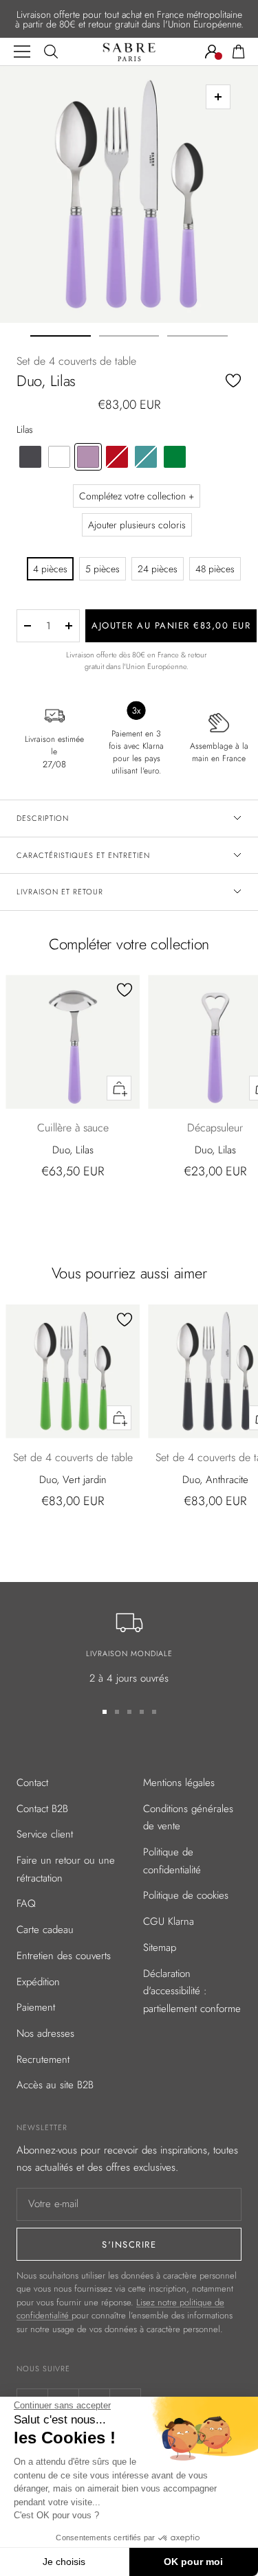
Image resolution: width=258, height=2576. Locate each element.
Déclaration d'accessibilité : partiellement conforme (192, 1991)
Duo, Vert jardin (73, 1480)
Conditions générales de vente (188, 1818)
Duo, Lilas (73, 1150)
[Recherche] (51, 52)
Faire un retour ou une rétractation (66, 1869)
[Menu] (22, 52)
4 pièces (50, 569)
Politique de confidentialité (172, 1861)
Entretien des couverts (64, 1956)
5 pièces (103, 569)
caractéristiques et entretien (83, 855)
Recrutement (43, 2059)
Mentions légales (179, 1783)
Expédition (38, 1982)
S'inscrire (129, 2245)
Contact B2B (42, 1809)
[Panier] (239, 52)
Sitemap (160, 1947)
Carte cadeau (45, 1930)
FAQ (26, 1903)
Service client (45, 1834)
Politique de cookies (186, 1895)
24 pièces (158, 569)
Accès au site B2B (55, 2085)
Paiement (36, 2007)
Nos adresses (45, 2033)
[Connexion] (212, 52)
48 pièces (215, 569)
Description (43, 818)
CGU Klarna (169, 1921)
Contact (32, 1783)
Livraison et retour (60, 892)
